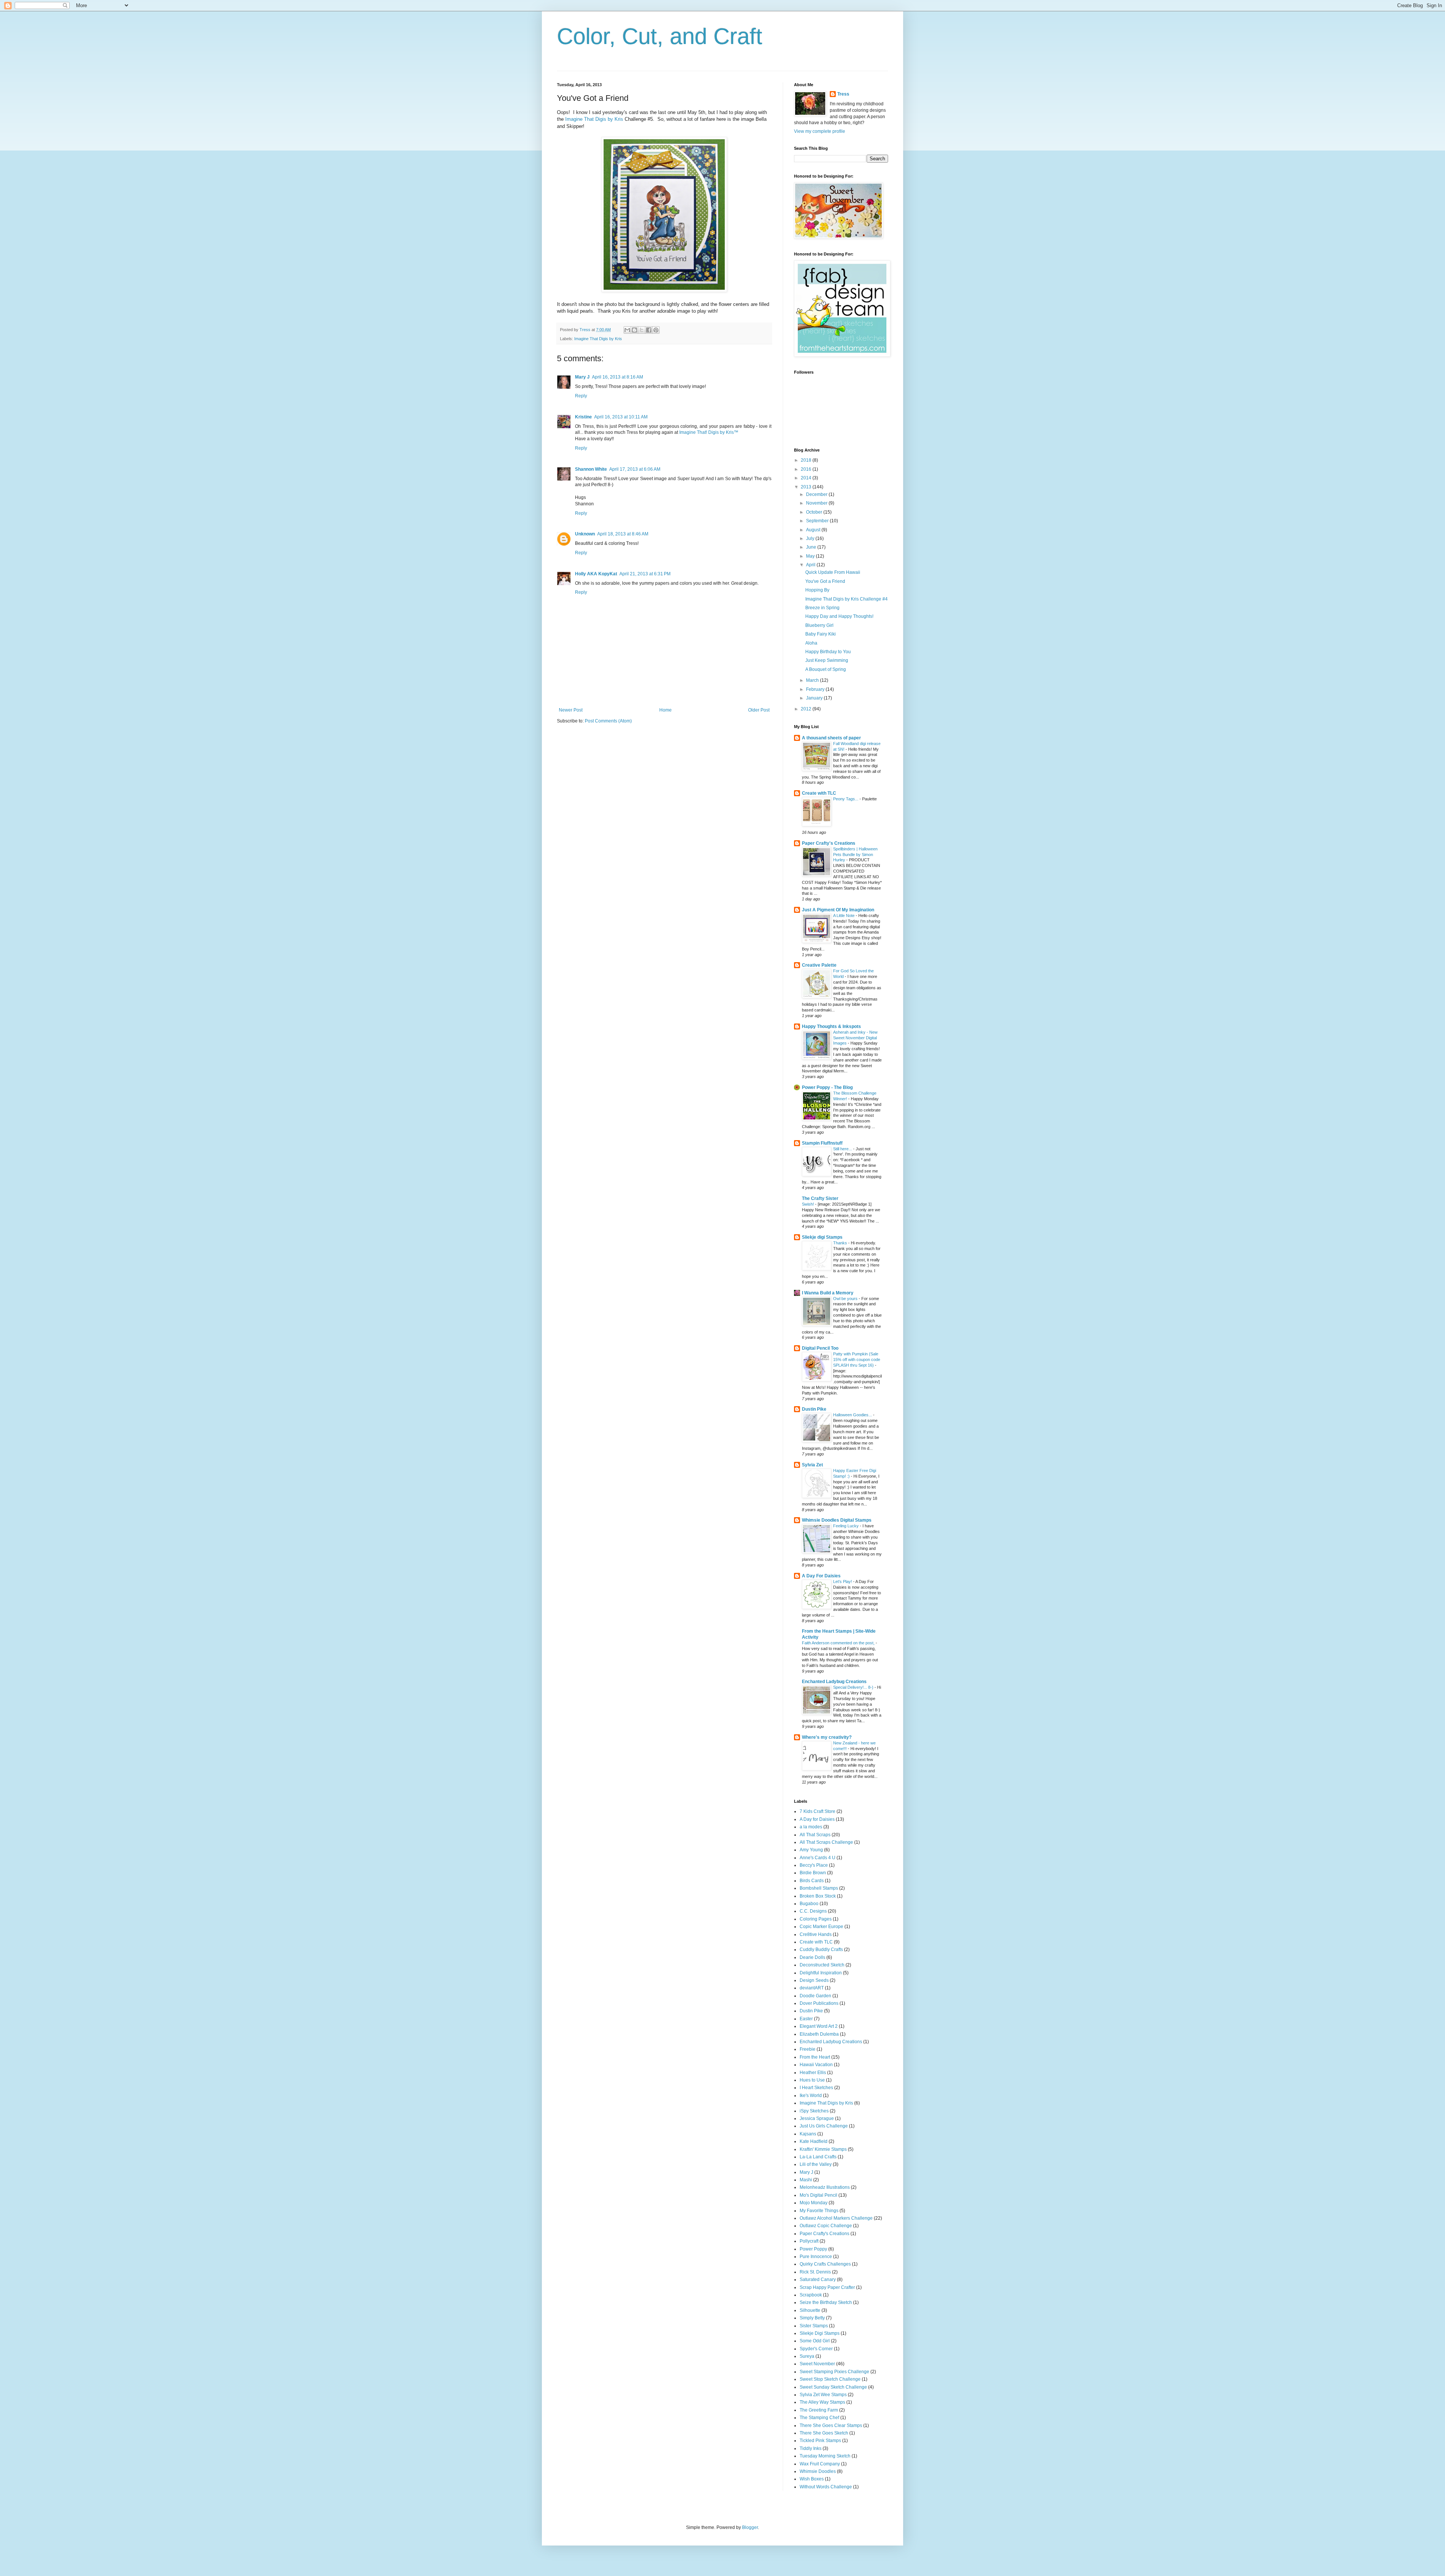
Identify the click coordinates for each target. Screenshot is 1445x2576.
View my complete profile (820, 131)
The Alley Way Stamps (822, 2402)
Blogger (750, 2527)
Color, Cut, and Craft (660, 36)
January (815, 698)
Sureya (807, 2356)
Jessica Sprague (817, 2118)
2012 (807, 709)
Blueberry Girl (819, 625)
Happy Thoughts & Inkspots (831, 1026)
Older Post (759, 710)
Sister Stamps (814, 2326)
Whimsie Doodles (818, 2471)
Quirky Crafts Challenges (825, 2264)
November (817, 503)
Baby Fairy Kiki (821, 634)
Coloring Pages (816, 1919)
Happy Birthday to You (828, 652)
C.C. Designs (813, 1911)
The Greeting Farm (819, 2410)
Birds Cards (812, 1881)
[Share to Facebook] (649, 330)
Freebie (808, 2049)
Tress (843, 94)
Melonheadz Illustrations (825, 2187)
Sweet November (817, 2364)
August (814, 530)
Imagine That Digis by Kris (594, 119)
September (818, 521)
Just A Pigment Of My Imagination (838, 910)
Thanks (841, 1243)
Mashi (806, 2180)
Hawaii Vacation (816, 2065)
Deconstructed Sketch (822, 1965)
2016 (807, 469)
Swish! (808, 1204)
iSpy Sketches (814, 2111)
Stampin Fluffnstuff (822, 1143)
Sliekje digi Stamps (822, 1237)
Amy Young (811, 1850)
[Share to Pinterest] (656, 330)
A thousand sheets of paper (831, 738)
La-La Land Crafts (818, 2157)
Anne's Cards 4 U (818, 1858)
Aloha (811, 643)
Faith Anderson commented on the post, (839, 1643)
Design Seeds (814, 1980)
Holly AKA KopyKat (596, 574)
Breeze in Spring (822, 608)
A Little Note (844, 915)
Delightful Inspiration (821, 1973)
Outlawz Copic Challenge (826, 2226)
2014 (807, 478)
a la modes (811, 1827)
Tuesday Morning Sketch (825, 2456)
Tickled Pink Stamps (820, 2441)
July (811, 538)
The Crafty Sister (820, 1198)
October (815, 512)
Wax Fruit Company (820, 2464)
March (813, 680)
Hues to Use (812, 2080)
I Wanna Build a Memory (828, 1293)
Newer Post (571, 710)
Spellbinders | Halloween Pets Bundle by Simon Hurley (855, 855)
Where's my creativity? (827, 1737)
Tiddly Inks (811, 2448)
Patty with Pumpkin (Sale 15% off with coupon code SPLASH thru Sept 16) (857, 1359)
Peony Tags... (846, 799)
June (812, 547)
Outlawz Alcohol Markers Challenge (836, 2218)
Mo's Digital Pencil (818, 2195)
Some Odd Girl (815, 2341)
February (816, 689)
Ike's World (811, 2095)
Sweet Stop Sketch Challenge (830, 2379)
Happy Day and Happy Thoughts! (839, 616)
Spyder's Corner (816, 2349)
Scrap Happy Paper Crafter (827, 2287)
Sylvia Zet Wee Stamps (823, 2395)
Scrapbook (811, 2295)
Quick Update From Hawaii (833, 572)
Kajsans (808, 2134)
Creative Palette (819, 965)
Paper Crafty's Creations (829, 843)
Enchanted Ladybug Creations (834, 1682)
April (811, 565)
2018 (807, 460)
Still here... (843, 1149)
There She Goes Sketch (824, 2433)
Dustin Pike (814, 1409)
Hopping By (817, 590)
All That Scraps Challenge (826, 1842)
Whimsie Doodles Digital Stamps (837, 1520)
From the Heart (815, 2057)
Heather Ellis (813, 2073)
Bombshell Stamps (819, 1888)
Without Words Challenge (826, 2487)
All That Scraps (815, 1835)
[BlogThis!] (634, 330)
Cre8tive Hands (816, 1934)
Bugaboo (809, 1904)
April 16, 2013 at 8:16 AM (618, 377)
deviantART (812, 1988)
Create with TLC (819, 793)
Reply (581, 396)
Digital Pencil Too (820, 1348)
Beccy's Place (814, 1865)
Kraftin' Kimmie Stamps (823, 2149)
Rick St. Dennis (815, 2272)
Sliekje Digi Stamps (820, 2333)
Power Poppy (813, 2249)
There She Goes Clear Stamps (831, 2425)
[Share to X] (642, 330)
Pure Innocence (816, 2257)
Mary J (582, 377)
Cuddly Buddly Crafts (821, 1949)
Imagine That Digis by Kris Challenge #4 (846, 599)
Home (665, 710)
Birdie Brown (813, 1873)
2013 (807, 487)
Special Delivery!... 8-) (854, 1687)
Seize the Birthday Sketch (826, 2302)
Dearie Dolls (812, 1957)
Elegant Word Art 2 (819, 2026)
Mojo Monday (814, 2203)
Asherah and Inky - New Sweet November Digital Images (855, 1038)
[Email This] (627, 330)
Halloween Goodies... (853, 1415)
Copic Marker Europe (821, 1927)
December (817, 494)
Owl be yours (846, 1299)
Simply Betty (812, 2318)
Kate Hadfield (814, 2141)
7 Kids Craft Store (818, 1811)
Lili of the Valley (816, 2164)
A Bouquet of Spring (826, 669)
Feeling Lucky (846, 1526)
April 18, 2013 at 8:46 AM (623, 534)
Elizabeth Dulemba (819, 2034)
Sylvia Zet (812, 1465)
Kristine (583, 417)
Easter (806, 2019)
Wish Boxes (812, 2479)
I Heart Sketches (816, 2088)
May (811, 556)
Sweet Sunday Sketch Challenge (833, 2387)
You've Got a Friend (825, 581)
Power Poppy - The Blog (827, 1087)
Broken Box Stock (818, 1896)
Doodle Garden (815, 1996)
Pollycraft (809, 2241)
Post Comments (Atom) (608, 721)
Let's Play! (843, 1581)
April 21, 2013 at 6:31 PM (645, 574)
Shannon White (591, 469)
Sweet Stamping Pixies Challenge (834, 2372)
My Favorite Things (819, 2211)
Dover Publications (819, 2003)
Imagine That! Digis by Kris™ (709, 432)
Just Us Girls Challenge (824, 2126)
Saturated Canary (818, 2279)
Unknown (585, 534)
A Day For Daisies (821, 1576)
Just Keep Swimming (827, 660)
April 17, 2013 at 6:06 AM (635, 469)
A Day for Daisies (817, 1819)
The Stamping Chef (819, 2418)
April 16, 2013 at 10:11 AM (621, 417)
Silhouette (810, 2310)
